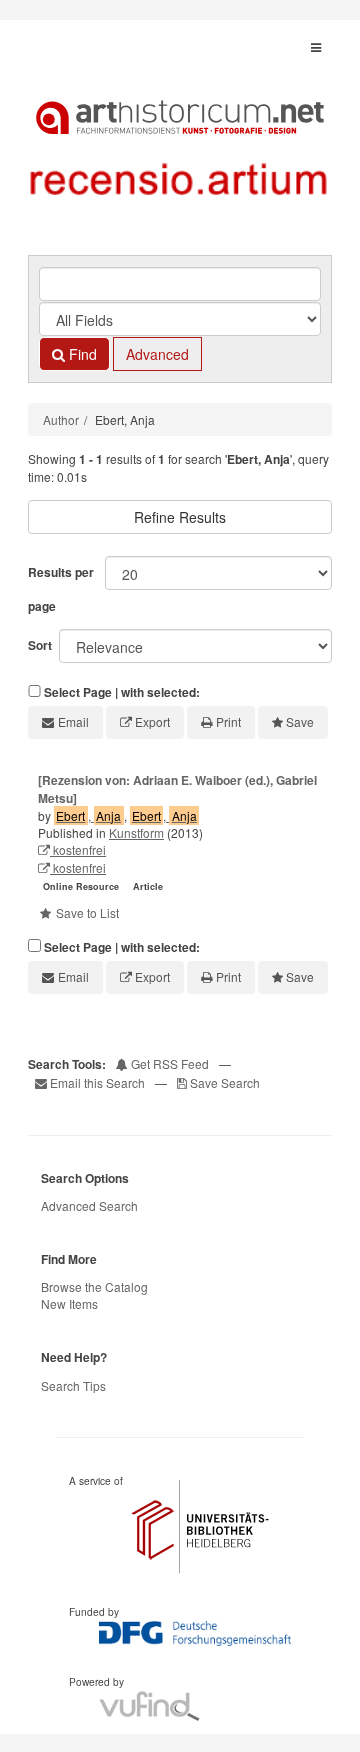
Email (73, 721)
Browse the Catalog (94, 1286)
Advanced (157, 354)
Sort (40, 645)
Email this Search (97, 1082)
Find (81, 354)
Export (152, 721)
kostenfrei (78, 849)
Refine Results (180, 517)
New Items (69, 1303)
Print (228, 721)
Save (300, 721)
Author (61, 419)
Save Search (223, 1082)
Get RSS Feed (168, 1063)
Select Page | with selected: (122, 692)
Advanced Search (89, 1205)
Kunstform (136, 832)
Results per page (61, 589)
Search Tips (73, 1385)
